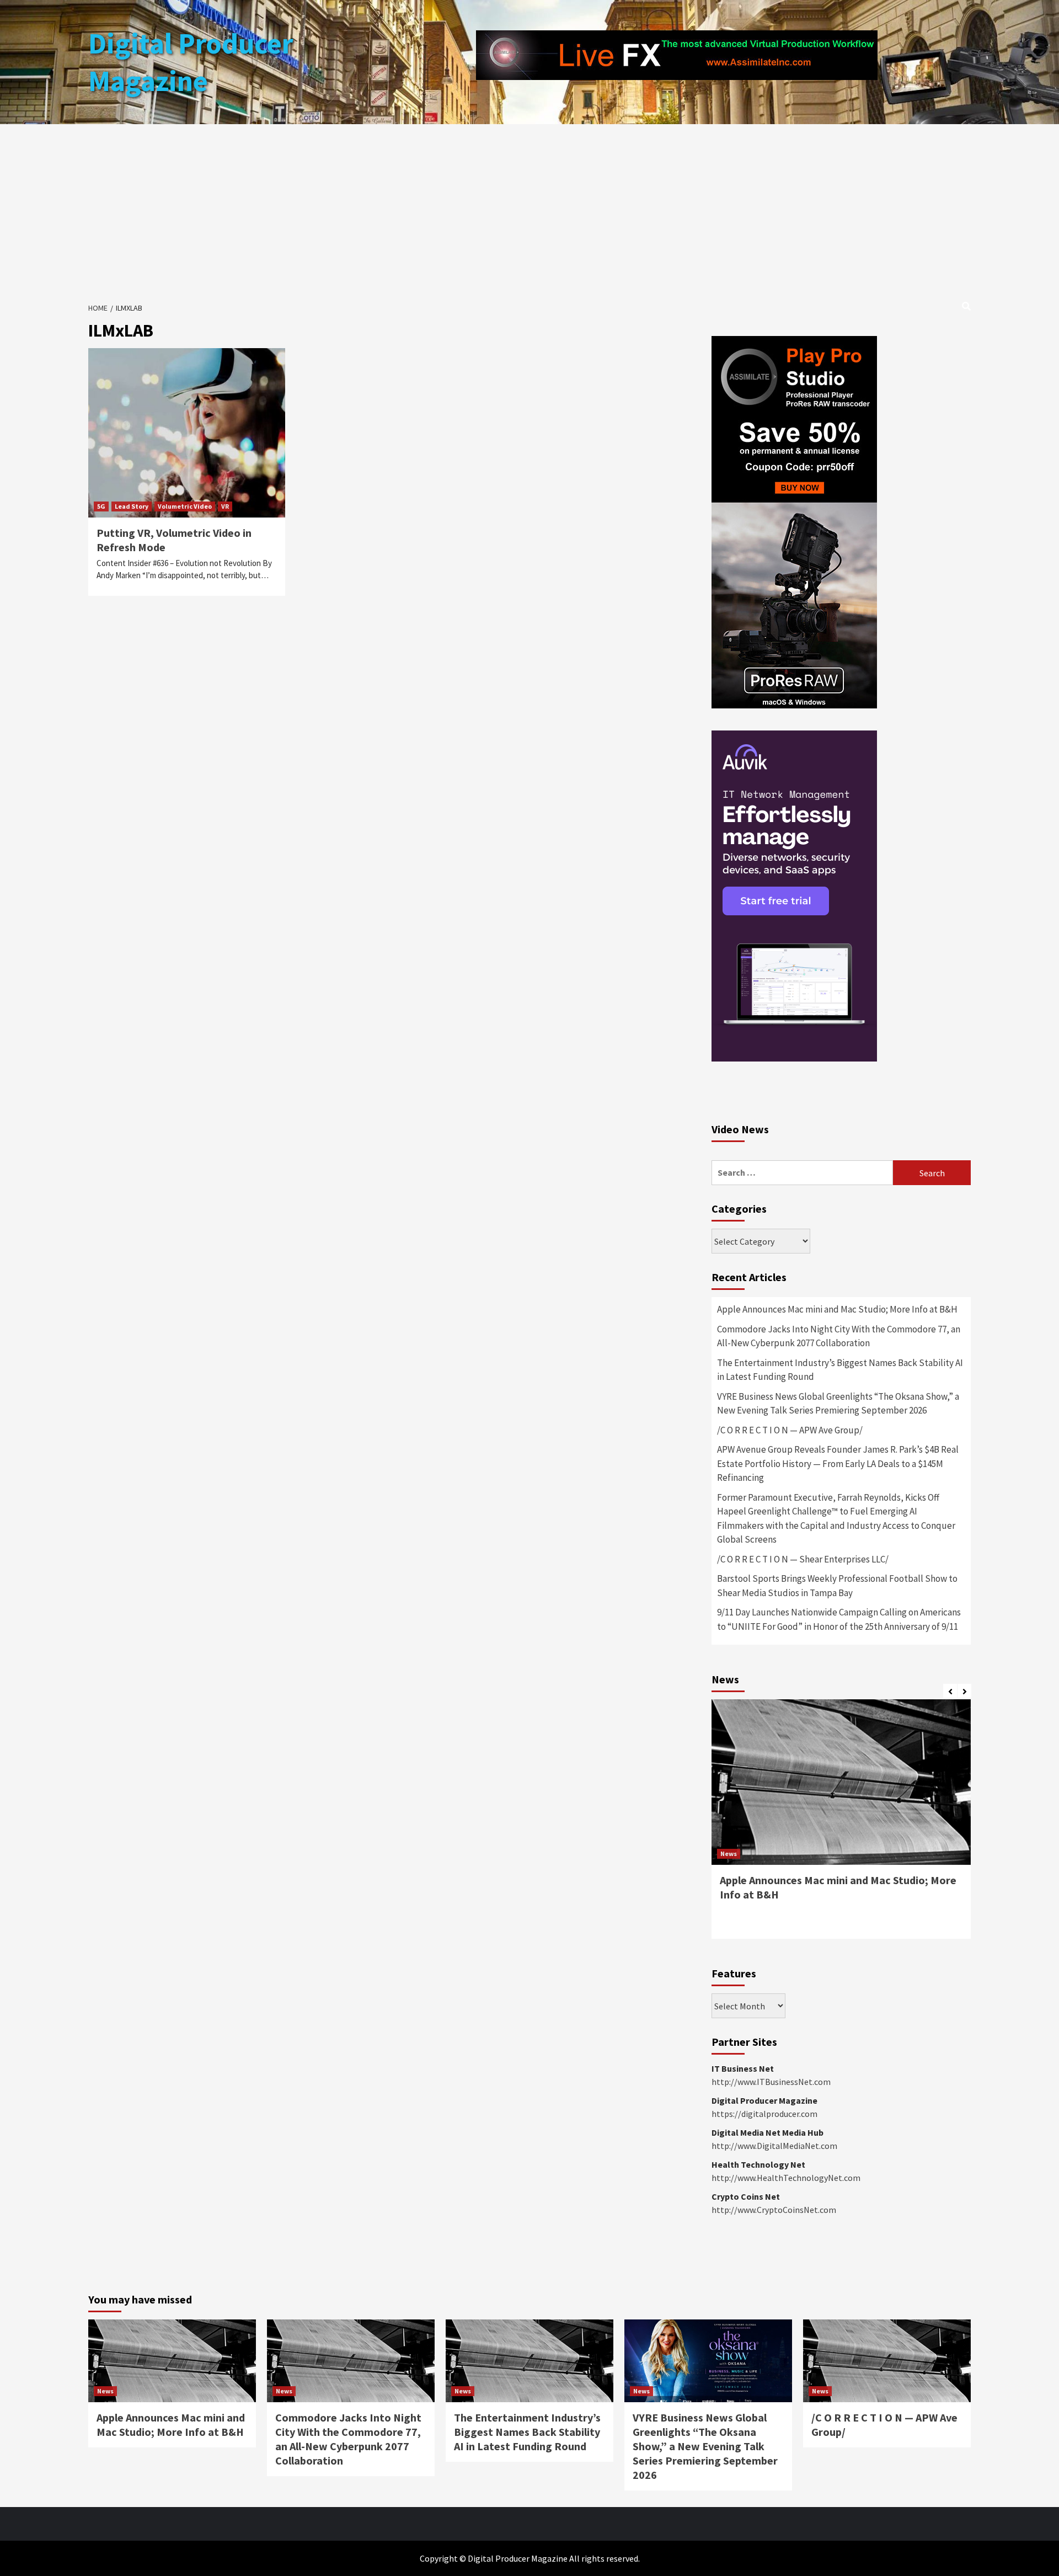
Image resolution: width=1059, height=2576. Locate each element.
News (729, 1854)
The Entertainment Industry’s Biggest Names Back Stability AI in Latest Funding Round (840, 1370)
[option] (841, 1825)
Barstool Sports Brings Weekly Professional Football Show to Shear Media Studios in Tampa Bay (837, 1586)
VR (225, 506)
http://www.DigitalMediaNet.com (774, 2146)
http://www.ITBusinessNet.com (771, 2082)
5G (101, 506)
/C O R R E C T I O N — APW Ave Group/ (790, 1430)
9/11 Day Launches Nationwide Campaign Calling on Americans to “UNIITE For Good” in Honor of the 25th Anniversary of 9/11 (839, 1619)
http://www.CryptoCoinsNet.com (774, 2210)
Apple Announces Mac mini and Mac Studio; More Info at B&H (837, 1309)
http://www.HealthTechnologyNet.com (786, 2178)
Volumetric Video (185, 506)
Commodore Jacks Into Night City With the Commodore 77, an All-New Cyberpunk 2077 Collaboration (839, 1336)
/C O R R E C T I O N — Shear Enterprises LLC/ (803, 1559)
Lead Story (132, 506)
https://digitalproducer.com (764, 2114)
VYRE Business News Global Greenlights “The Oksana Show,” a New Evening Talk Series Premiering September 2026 (838, 1404)
